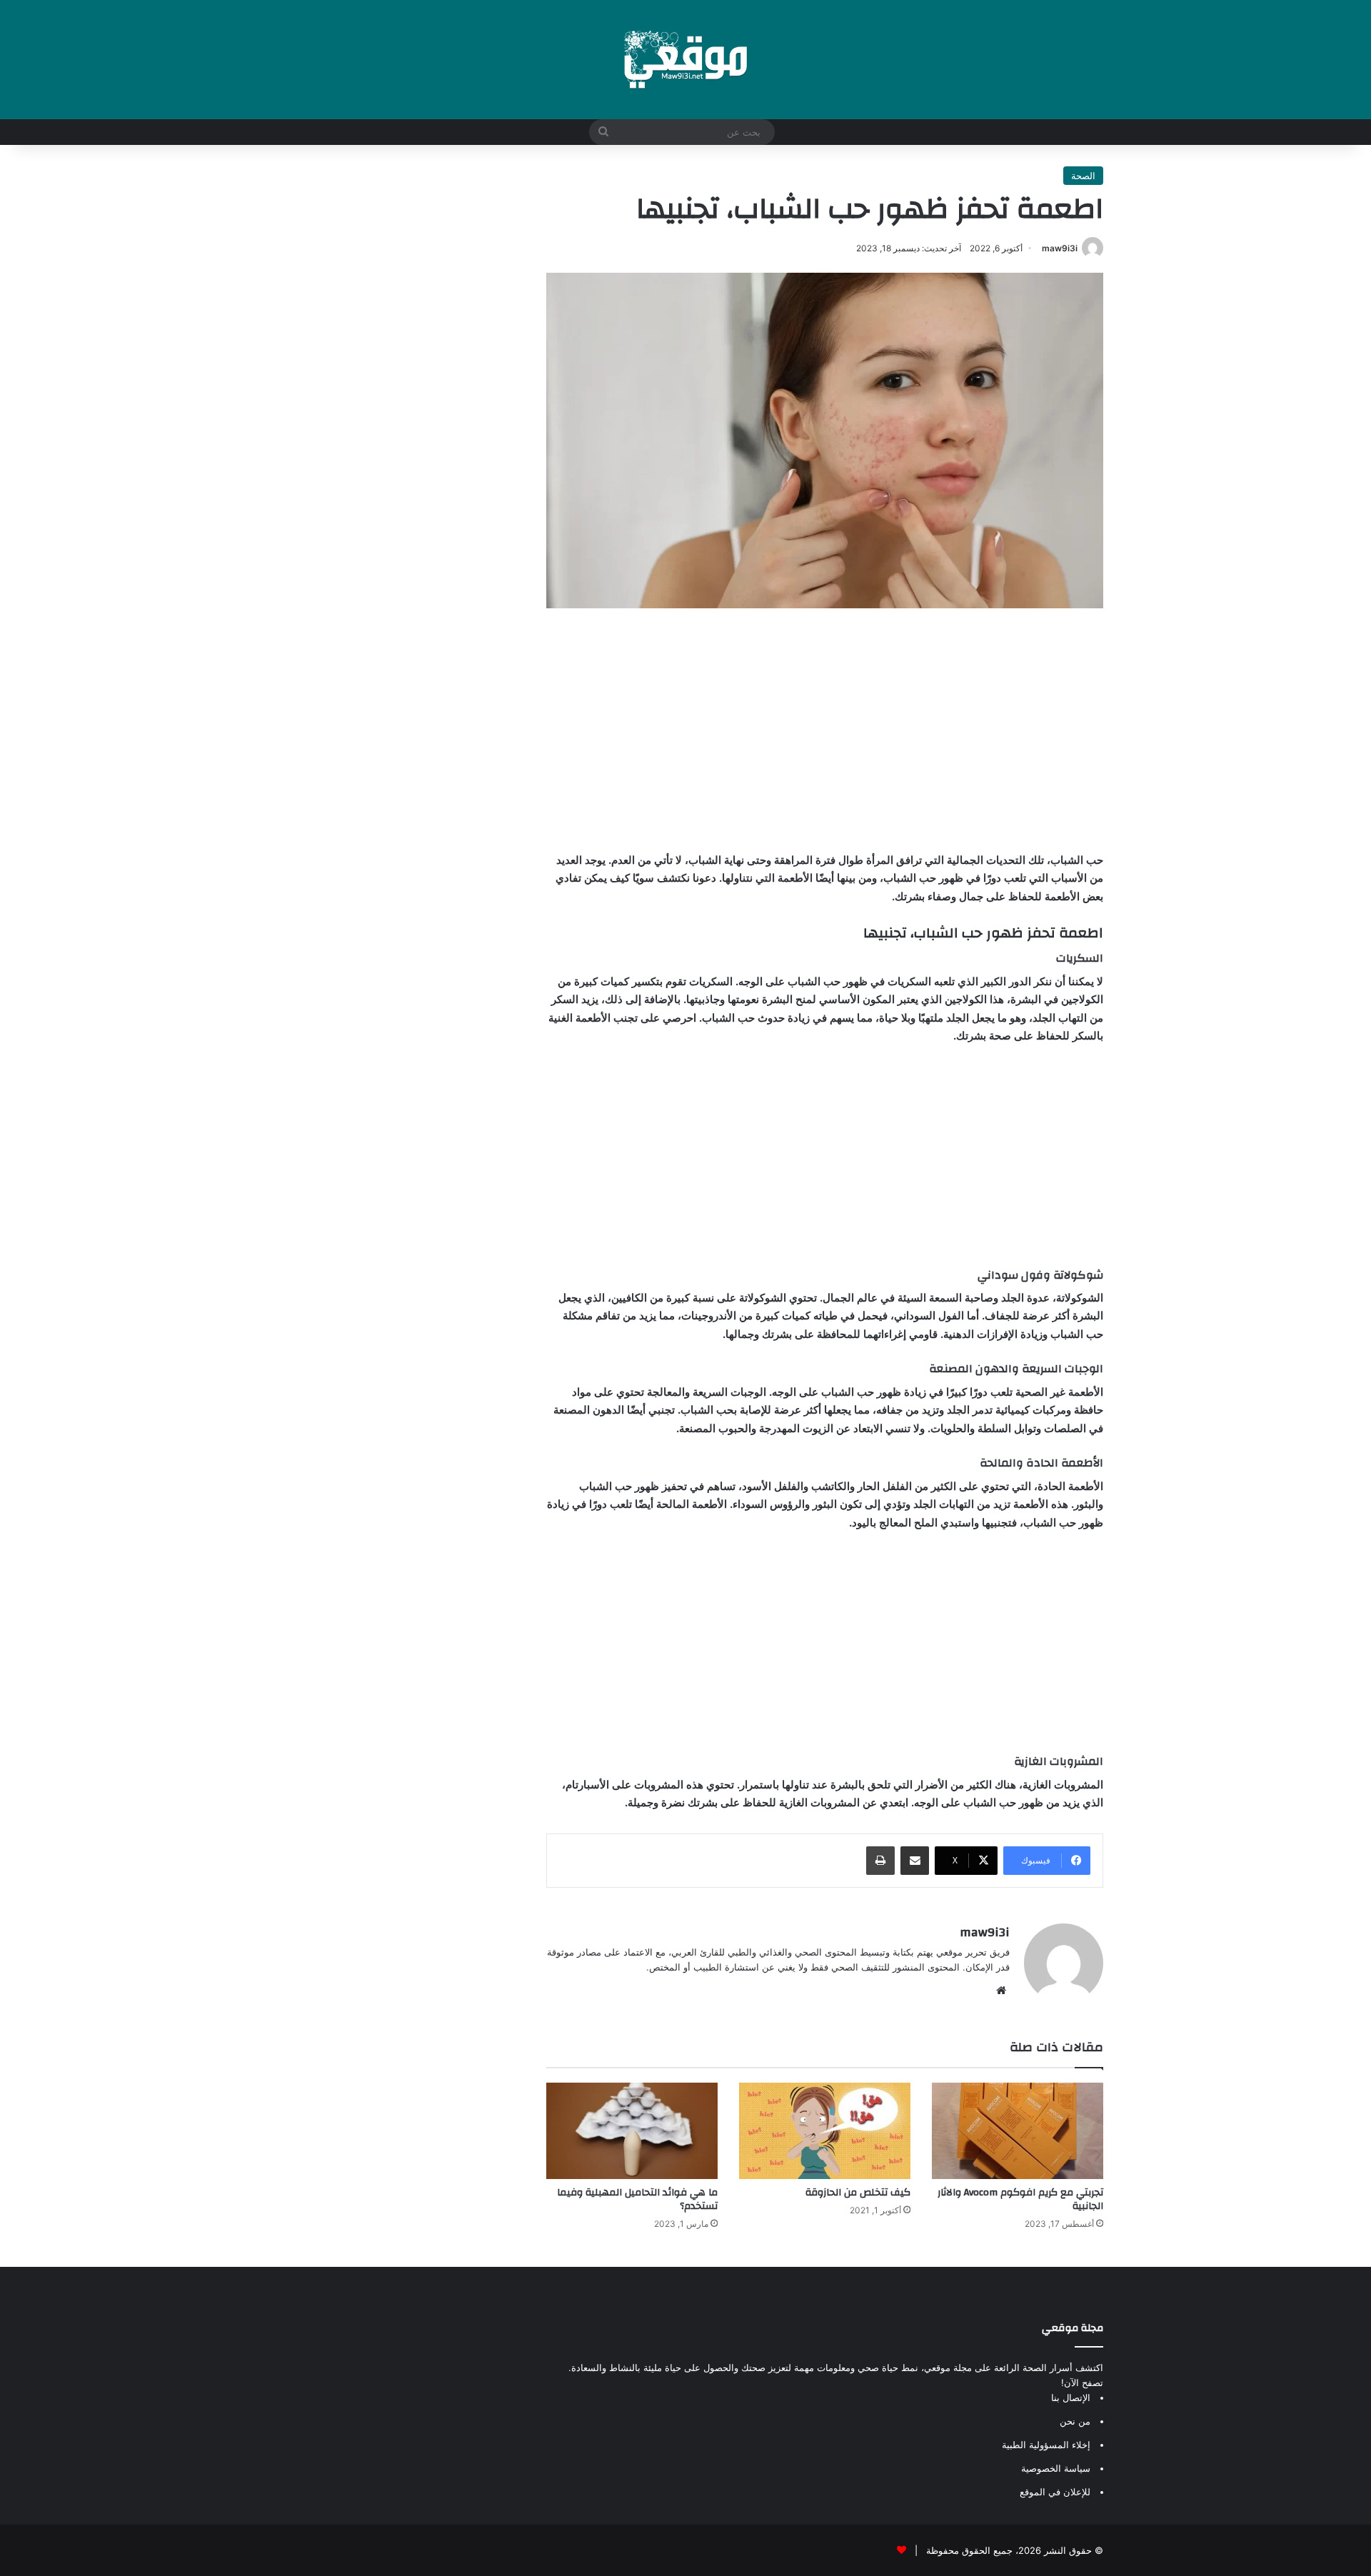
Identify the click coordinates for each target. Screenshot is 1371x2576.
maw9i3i (1060, 248)
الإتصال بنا (1071, 2398)
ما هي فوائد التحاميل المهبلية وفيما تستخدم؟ (637, 2199)
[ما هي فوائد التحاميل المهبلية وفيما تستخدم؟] (632, 2131)
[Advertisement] (825, 730)
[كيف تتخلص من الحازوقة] (825, 2131)
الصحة (1083, 176)
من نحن (1075, 2421)
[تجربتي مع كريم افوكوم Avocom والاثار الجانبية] (1018, 2131)
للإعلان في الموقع (1055, 2492)
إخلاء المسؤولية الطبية (1046, 2445)
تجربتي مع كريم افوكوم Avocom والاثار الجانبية (1020, 2199)
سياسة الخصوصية (1056, 2468)
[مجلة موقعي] (685, 60)
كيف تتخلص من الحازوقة (858, 2193)
